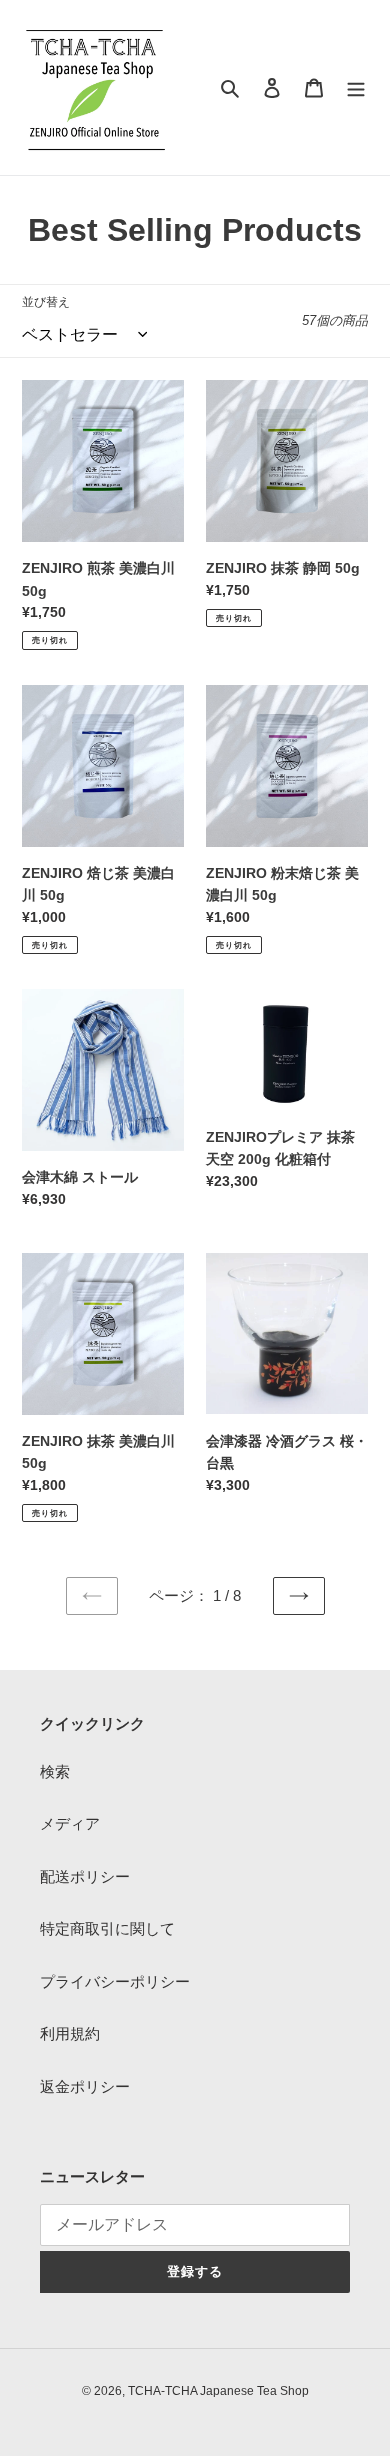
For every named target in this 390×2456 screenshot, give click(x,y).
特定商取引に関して (107, 1928)
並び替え (46, 302)
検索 (55, 1771)
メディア (70, 1823)
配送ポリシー (85, 1876)
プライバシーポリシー (115, 1981)
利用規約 (70, 2033)
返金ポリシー (85, 2086)
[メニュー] (356, 87)
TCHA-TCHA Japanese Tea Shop (218, 2391)
